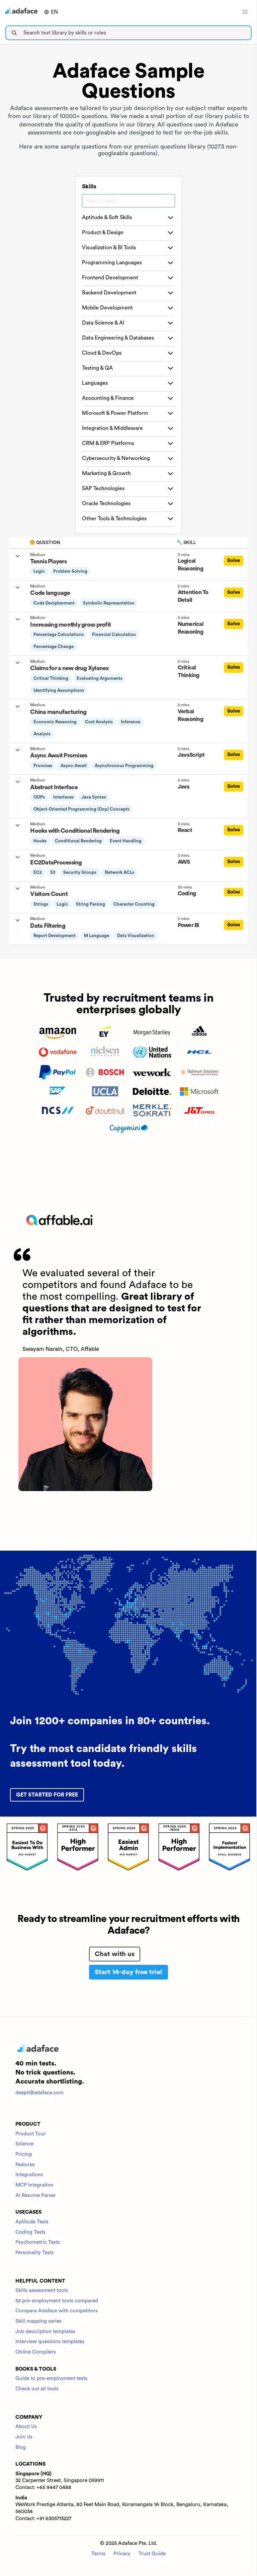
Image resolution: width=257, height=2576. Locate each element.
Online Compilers (36, 2352)
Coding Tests (30, 2232)
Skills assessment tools (42, 2290)
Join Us (24, 2437)
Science (24, 2144)
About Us (26, 2427)
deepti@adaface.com (39, 2093)
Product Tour (31, 2134)
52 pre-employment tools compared (57, 2301)
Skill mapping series (38, 2321)
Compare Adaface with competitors (57, 2311)
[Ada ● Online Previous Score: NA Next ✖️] (257, 1288)
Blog (21, 2447)
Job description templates (45, 2332)
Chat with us (115, 1954)
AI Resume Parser (36, 2195)
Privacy (122, 2554)
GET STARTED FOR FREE (47, 1795)
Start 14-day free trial (128, 1972)
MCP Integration (34, 2185)
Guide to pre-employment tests (51, 2378)
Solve (234, 561)
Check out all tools (37, 2389)
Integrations (29, 2175)
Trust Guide (152, 2554)
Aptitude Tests (32, 2222)
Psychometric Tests (38, 2242)
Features (25, 2165)
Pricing (24, 2154)
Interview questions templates (50, 2342)
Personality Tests (35, 2253)
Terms (98, 2554)
